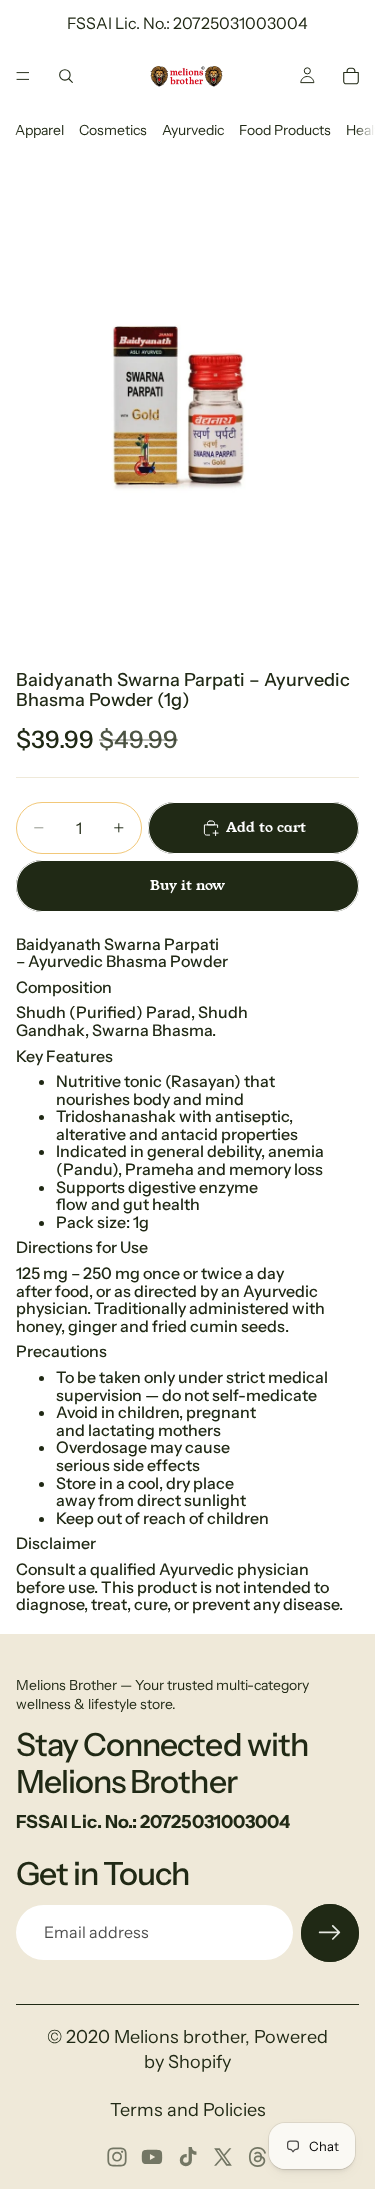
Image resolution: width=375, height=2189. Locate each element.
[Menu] (23, 76)
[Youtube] (152, 2157)
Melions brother (179, 2037)
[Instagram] (117, 2157)
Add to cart (266, 827)
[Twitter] (223, 2157)
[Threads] (258, 2157)
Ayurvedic (193, 130)
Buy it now (187, 885)
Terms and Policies (188, 2110)
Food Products (285, 130)
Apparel (39, 130)
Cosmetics (113, 130)
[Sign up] (330, 1933)
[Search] (66, 76)
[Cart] (351, 76)
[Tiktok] (188, 2157)
